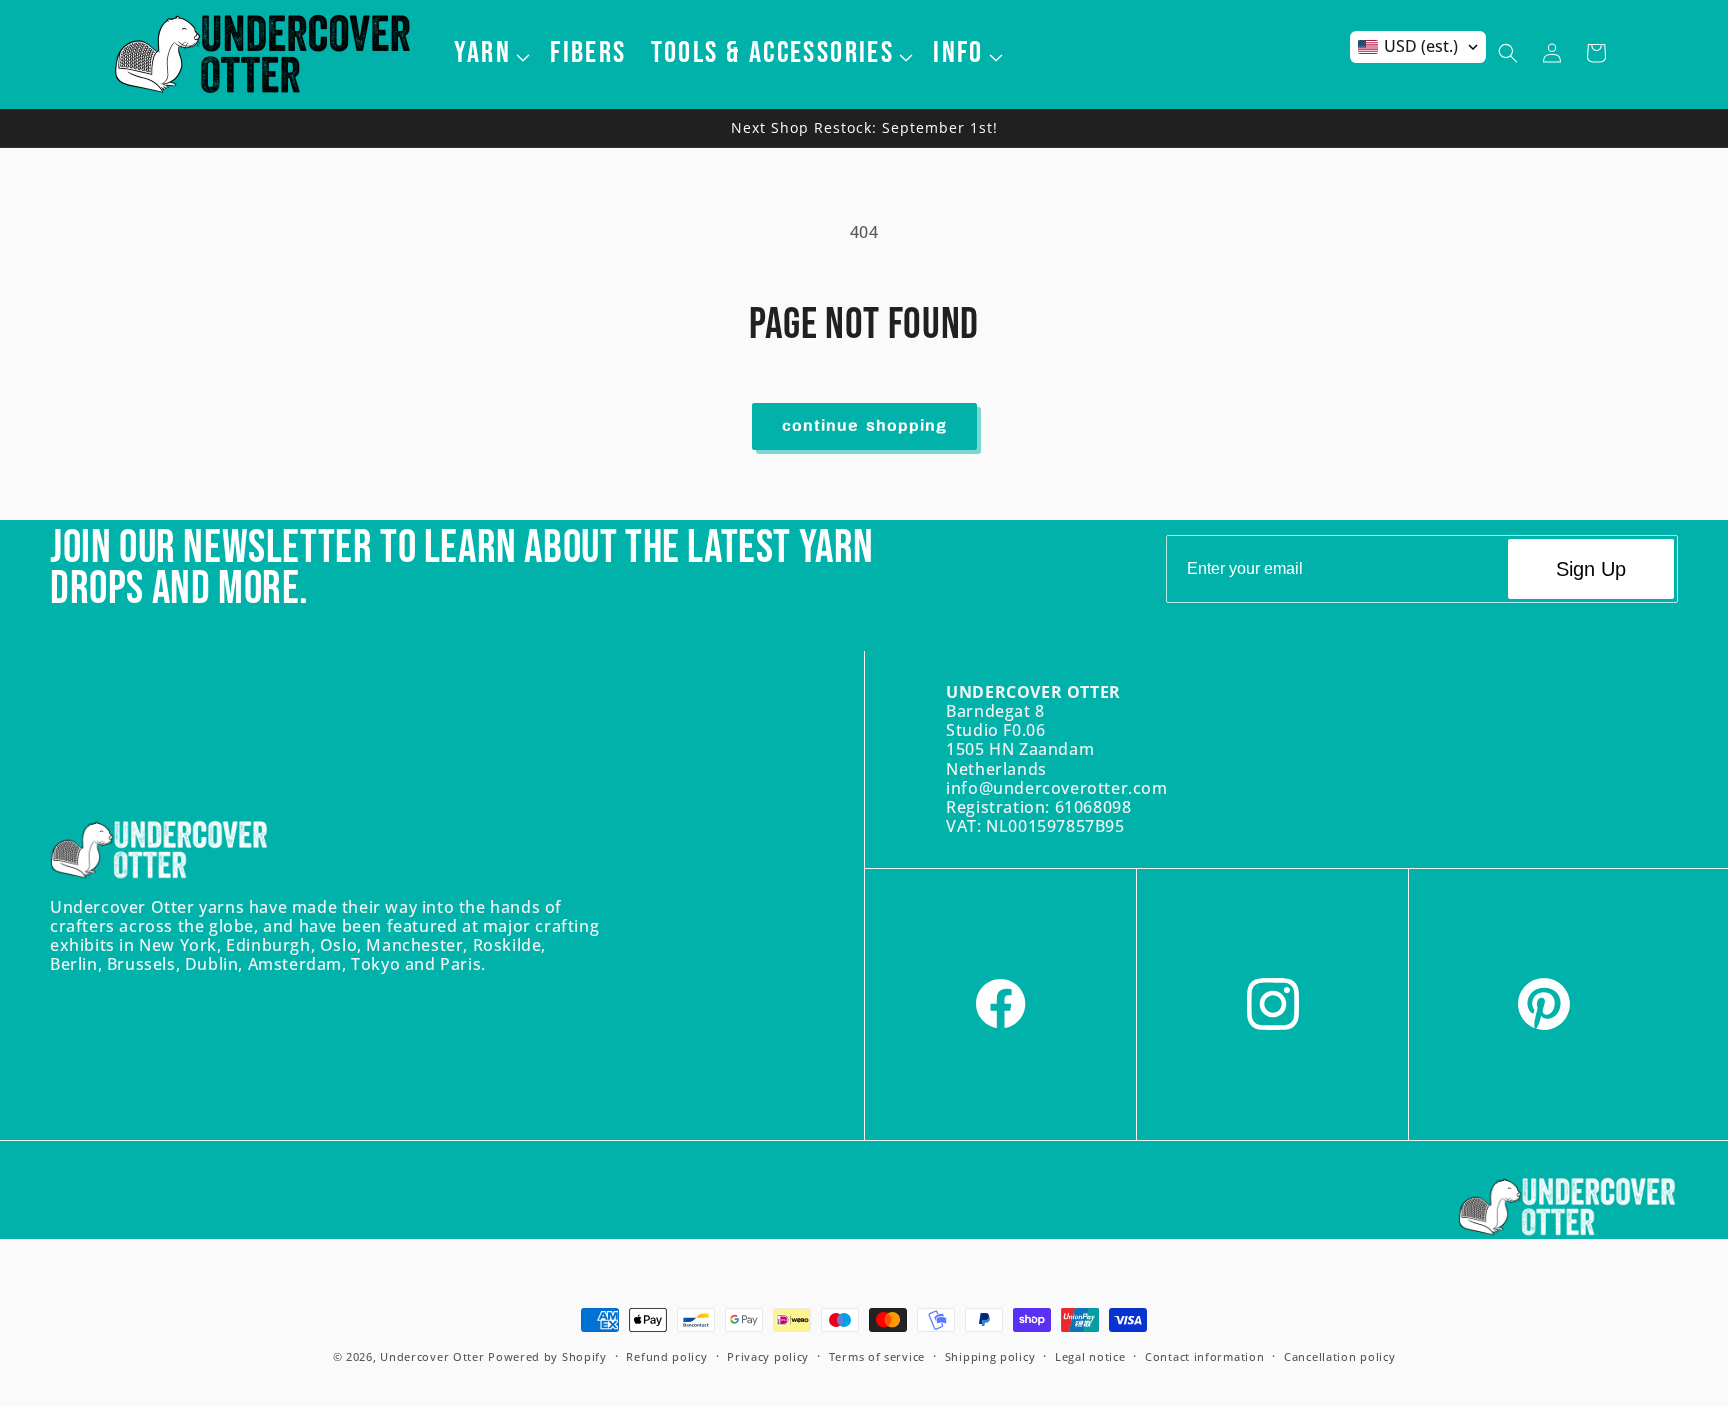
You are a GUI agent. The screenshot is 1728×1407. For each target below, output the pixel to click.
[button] (490, 53)
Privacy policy (768, 1356)
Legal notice (1090, 1356)
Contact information (1204, 1356)
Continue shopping (864, 426)
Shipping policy (990, 1356)
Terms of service (877, 1356)
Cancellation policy (1339, 1356)
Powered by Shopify (547, 1356)
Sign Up (1591, 569)
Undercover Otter (432, 1356)
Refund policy (666, 1356)
